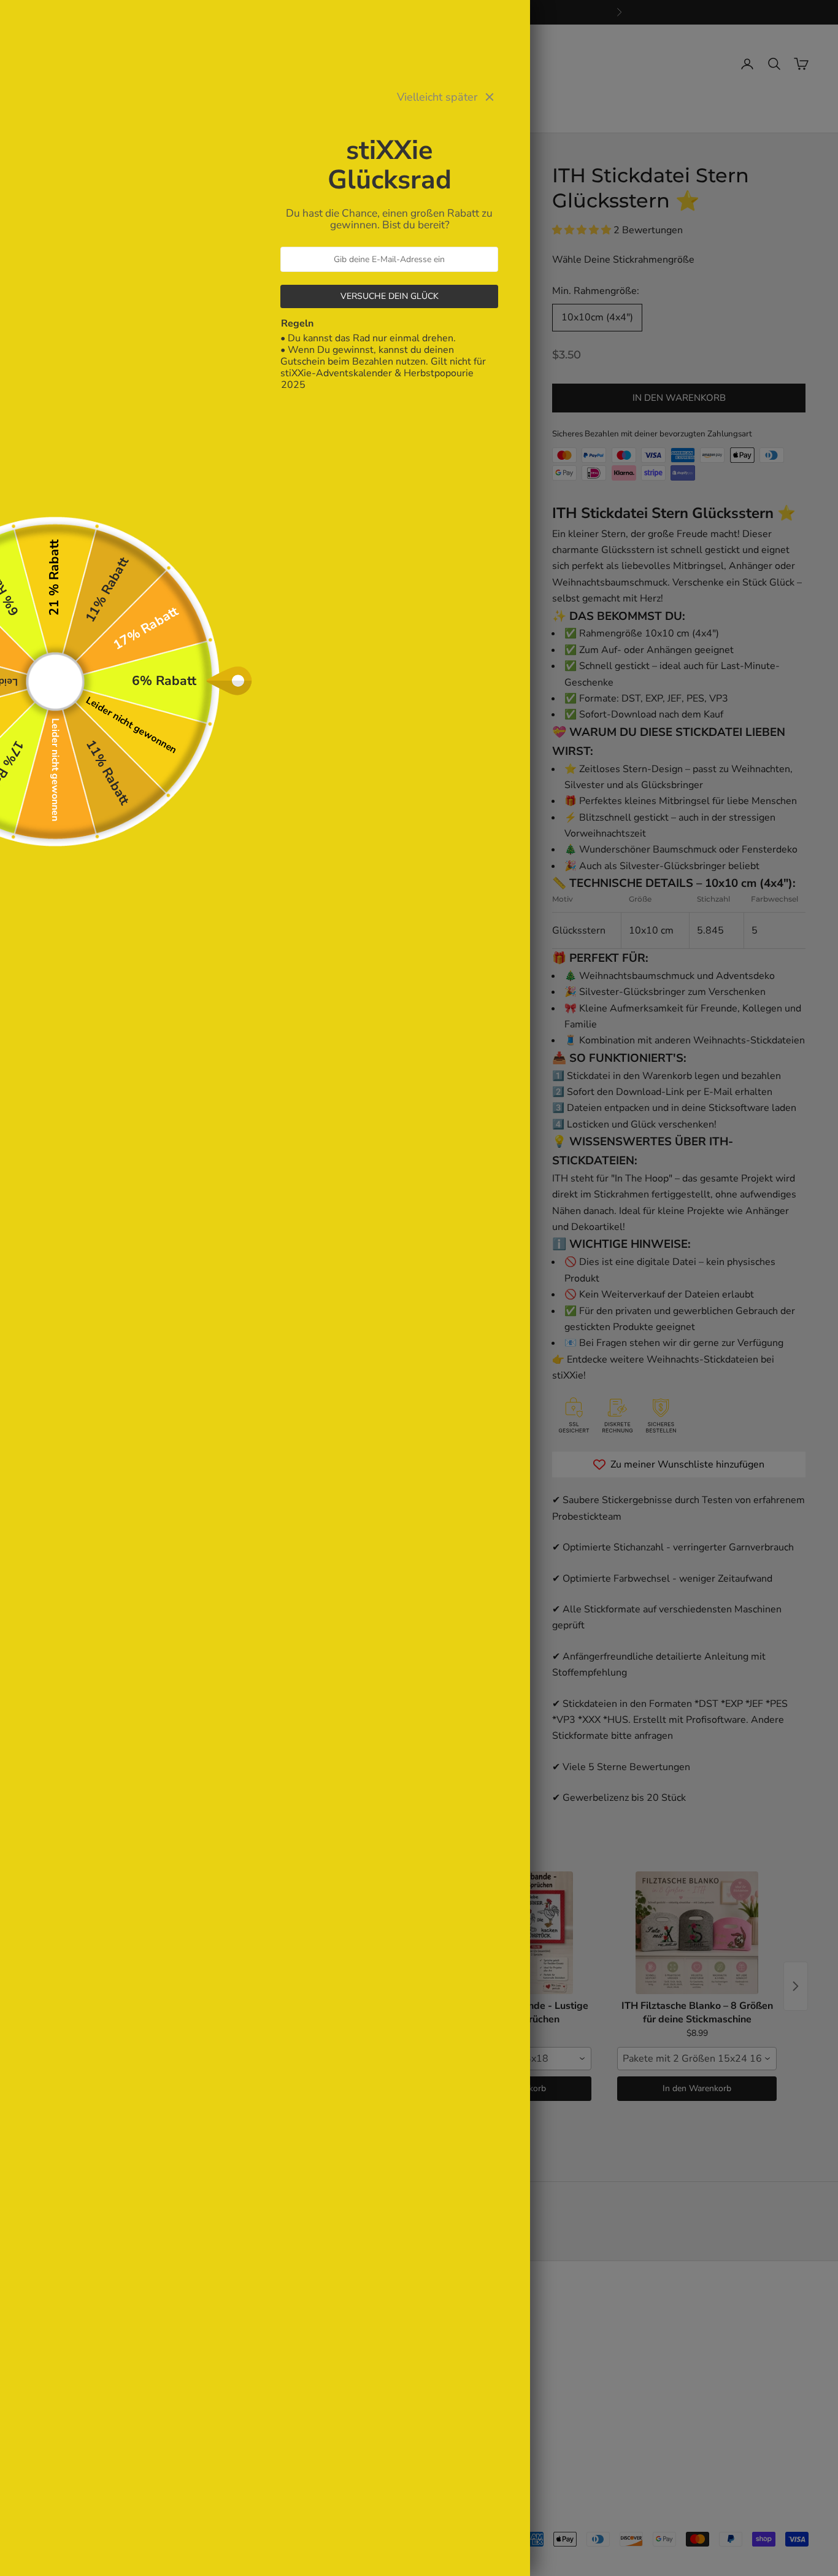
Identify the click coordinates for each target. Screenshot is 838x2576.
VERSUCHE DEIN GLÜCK (390, 296)
